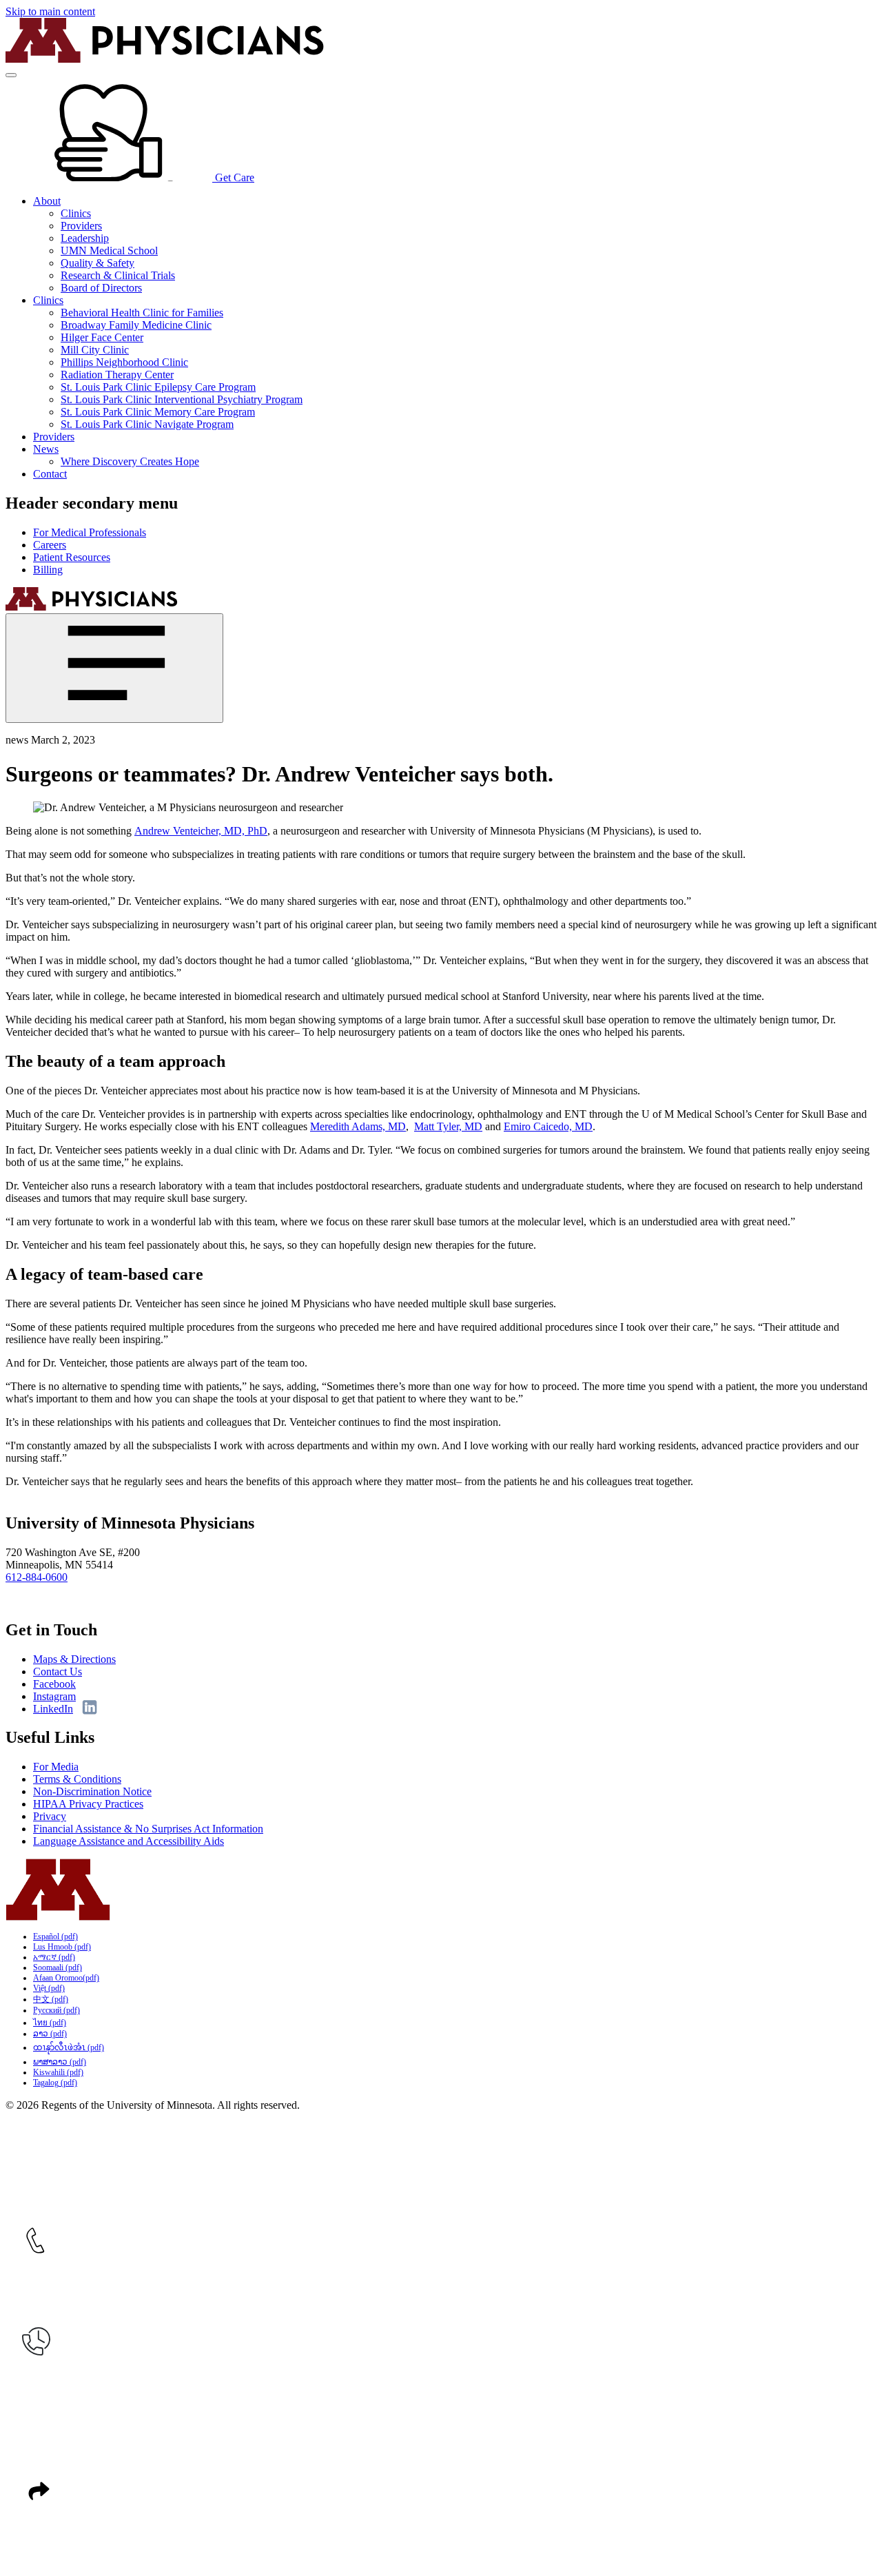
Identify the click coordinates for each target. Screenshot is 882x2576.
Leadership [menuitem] (85, 238)
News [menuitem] (46, 449)
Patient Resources (72, 557)
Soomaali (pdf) (58, 1967)
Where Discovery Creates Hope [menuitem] (130, 461)
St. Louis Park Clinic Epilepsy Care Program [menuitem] (158, 387)
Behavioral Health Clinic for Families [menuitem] (142, 313)
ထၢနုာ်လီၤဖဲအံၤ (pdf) (69, 2047)
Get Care (233, 177)
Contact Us (58, 1672)
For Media (56, 1767)
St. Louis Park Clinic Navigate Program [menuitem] (147, 424)
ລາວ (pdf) (50, 2034)
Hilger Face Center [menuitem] (102, 337)
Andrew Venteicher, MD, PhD (201, 831)
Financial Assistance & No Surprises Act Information (148, 1829)
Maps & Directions (74, 1659)
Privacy (50, 1816)
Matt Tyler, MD (448, 1126)
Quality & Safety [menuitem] (98, 263)
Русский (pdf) (57, 2010)
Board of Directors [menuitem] (101, 288)
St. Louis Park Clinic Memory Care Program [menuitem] (158, 412)
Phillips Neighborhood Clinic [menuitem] (124, 362)
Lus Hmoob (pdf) (62, 1947)
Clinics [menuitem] (76, 213)
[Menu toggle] (11, 75)
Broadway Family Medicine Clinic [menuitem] (136, 325)
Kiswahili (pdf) (58, 2072)
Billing (48, 570)
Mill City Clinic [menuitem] (95, 350)
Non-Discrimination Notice (92, 1791)
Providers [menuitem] (81, 226)
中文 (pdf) (51, 1999)
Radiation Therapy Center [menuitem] (117, 375)
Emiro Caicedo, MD (548, 1126)
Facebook (54, 1684)
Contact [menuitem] (50, 474)
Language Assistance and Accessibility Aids (129, 1841)
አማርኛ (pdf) (54, 1957)
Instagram (54, 1696)
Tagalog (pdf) (55, 2083)
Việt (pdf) (49, 1988)
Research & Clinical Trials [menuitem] (118, 275)
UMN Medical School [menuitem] (109, 251)
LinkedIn (53, 1709)
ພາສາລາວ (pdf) (60, 2062)
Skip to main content (50, 11)
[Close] (114, 668)
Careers (50, 545)
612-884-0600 (37, 1577)
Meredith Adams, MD (358, 1126)
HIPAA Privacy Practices (88, 1804)
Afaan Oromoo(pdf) (66, 1978)
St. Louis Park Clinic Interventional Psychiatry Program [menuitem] (182, 399)
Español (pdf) (55, 1936)
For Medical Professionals (90, 532)
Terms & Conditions (77, 1779)
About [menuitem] (47, 201)
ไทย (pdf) (50, 2023)
